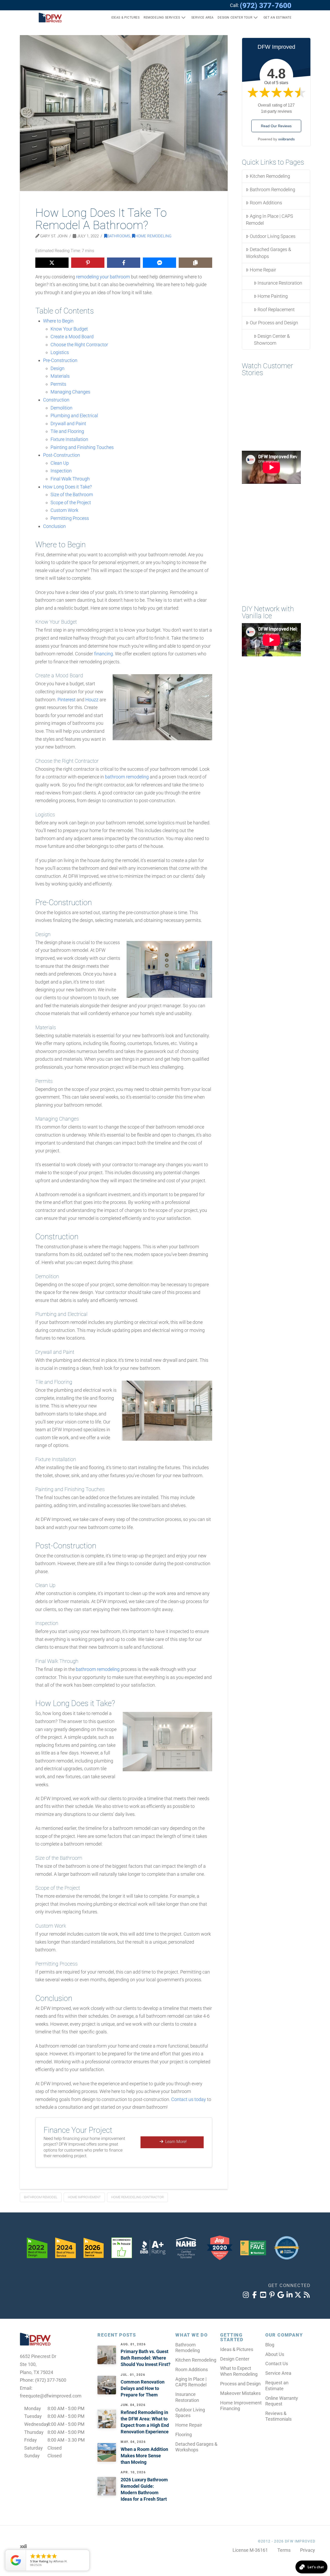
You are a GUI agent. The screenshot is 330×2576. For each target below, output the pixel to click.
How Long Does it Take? (67, 487)
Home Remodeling (153, 236)
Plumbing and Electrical (74, 416)
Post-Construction (61, 455)
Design (57, 368)
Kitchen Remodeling (270, 176)
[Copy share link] (195, 263)
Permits (58, 384)
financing (104, 654)
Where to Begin (58, 321)
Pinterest (67, 700)
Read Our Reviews (276, 126)
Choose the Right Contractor (79, 345)
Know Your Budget (69, 329)
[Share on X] (52, 263)
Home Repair (263, 270)
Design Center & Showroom (272, 340)
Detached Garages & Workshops (268, 253)
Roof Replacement (276, 309)
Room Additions (266, 203)
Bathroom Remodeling (273, 190)
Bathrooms (119, 236)
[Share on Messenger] (159, 263)
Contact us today (189, 2099)
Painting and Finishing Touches (82, 447)
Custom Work (64, 510)
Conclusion (54, 526)
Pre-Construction (60, 360)
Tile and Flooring (67, 431)
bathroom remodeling (127, 777)
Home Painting (273, 296)
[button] (275, 18)
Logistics (60, 352)
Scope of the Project (71, 502)
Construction (56, 400)
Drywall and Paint (68, 424)
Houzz (92, 700)
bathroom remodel (41, 2197)
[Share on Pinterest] (88, 263)
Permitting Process (70, 518)
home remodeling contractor (137, 2197)
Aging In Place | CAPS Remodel (269, 220)
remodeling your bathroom (103, 277)
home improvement (84, 2197)
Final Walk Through (70, 479)
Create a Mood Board (72, 337)
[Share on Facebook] (124, 263)
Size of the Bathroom (72, 494)
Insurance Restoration (280, 283)
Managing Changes (70, 392)
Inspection (61, 471)
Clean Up (60, 463)
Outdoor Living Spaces (273, 236)
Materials (60, 376)
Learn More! (176, 2142)
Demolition (61, 408)
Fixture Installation (69, 439)
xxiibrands (286, 139)
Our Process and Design (274, 323)
